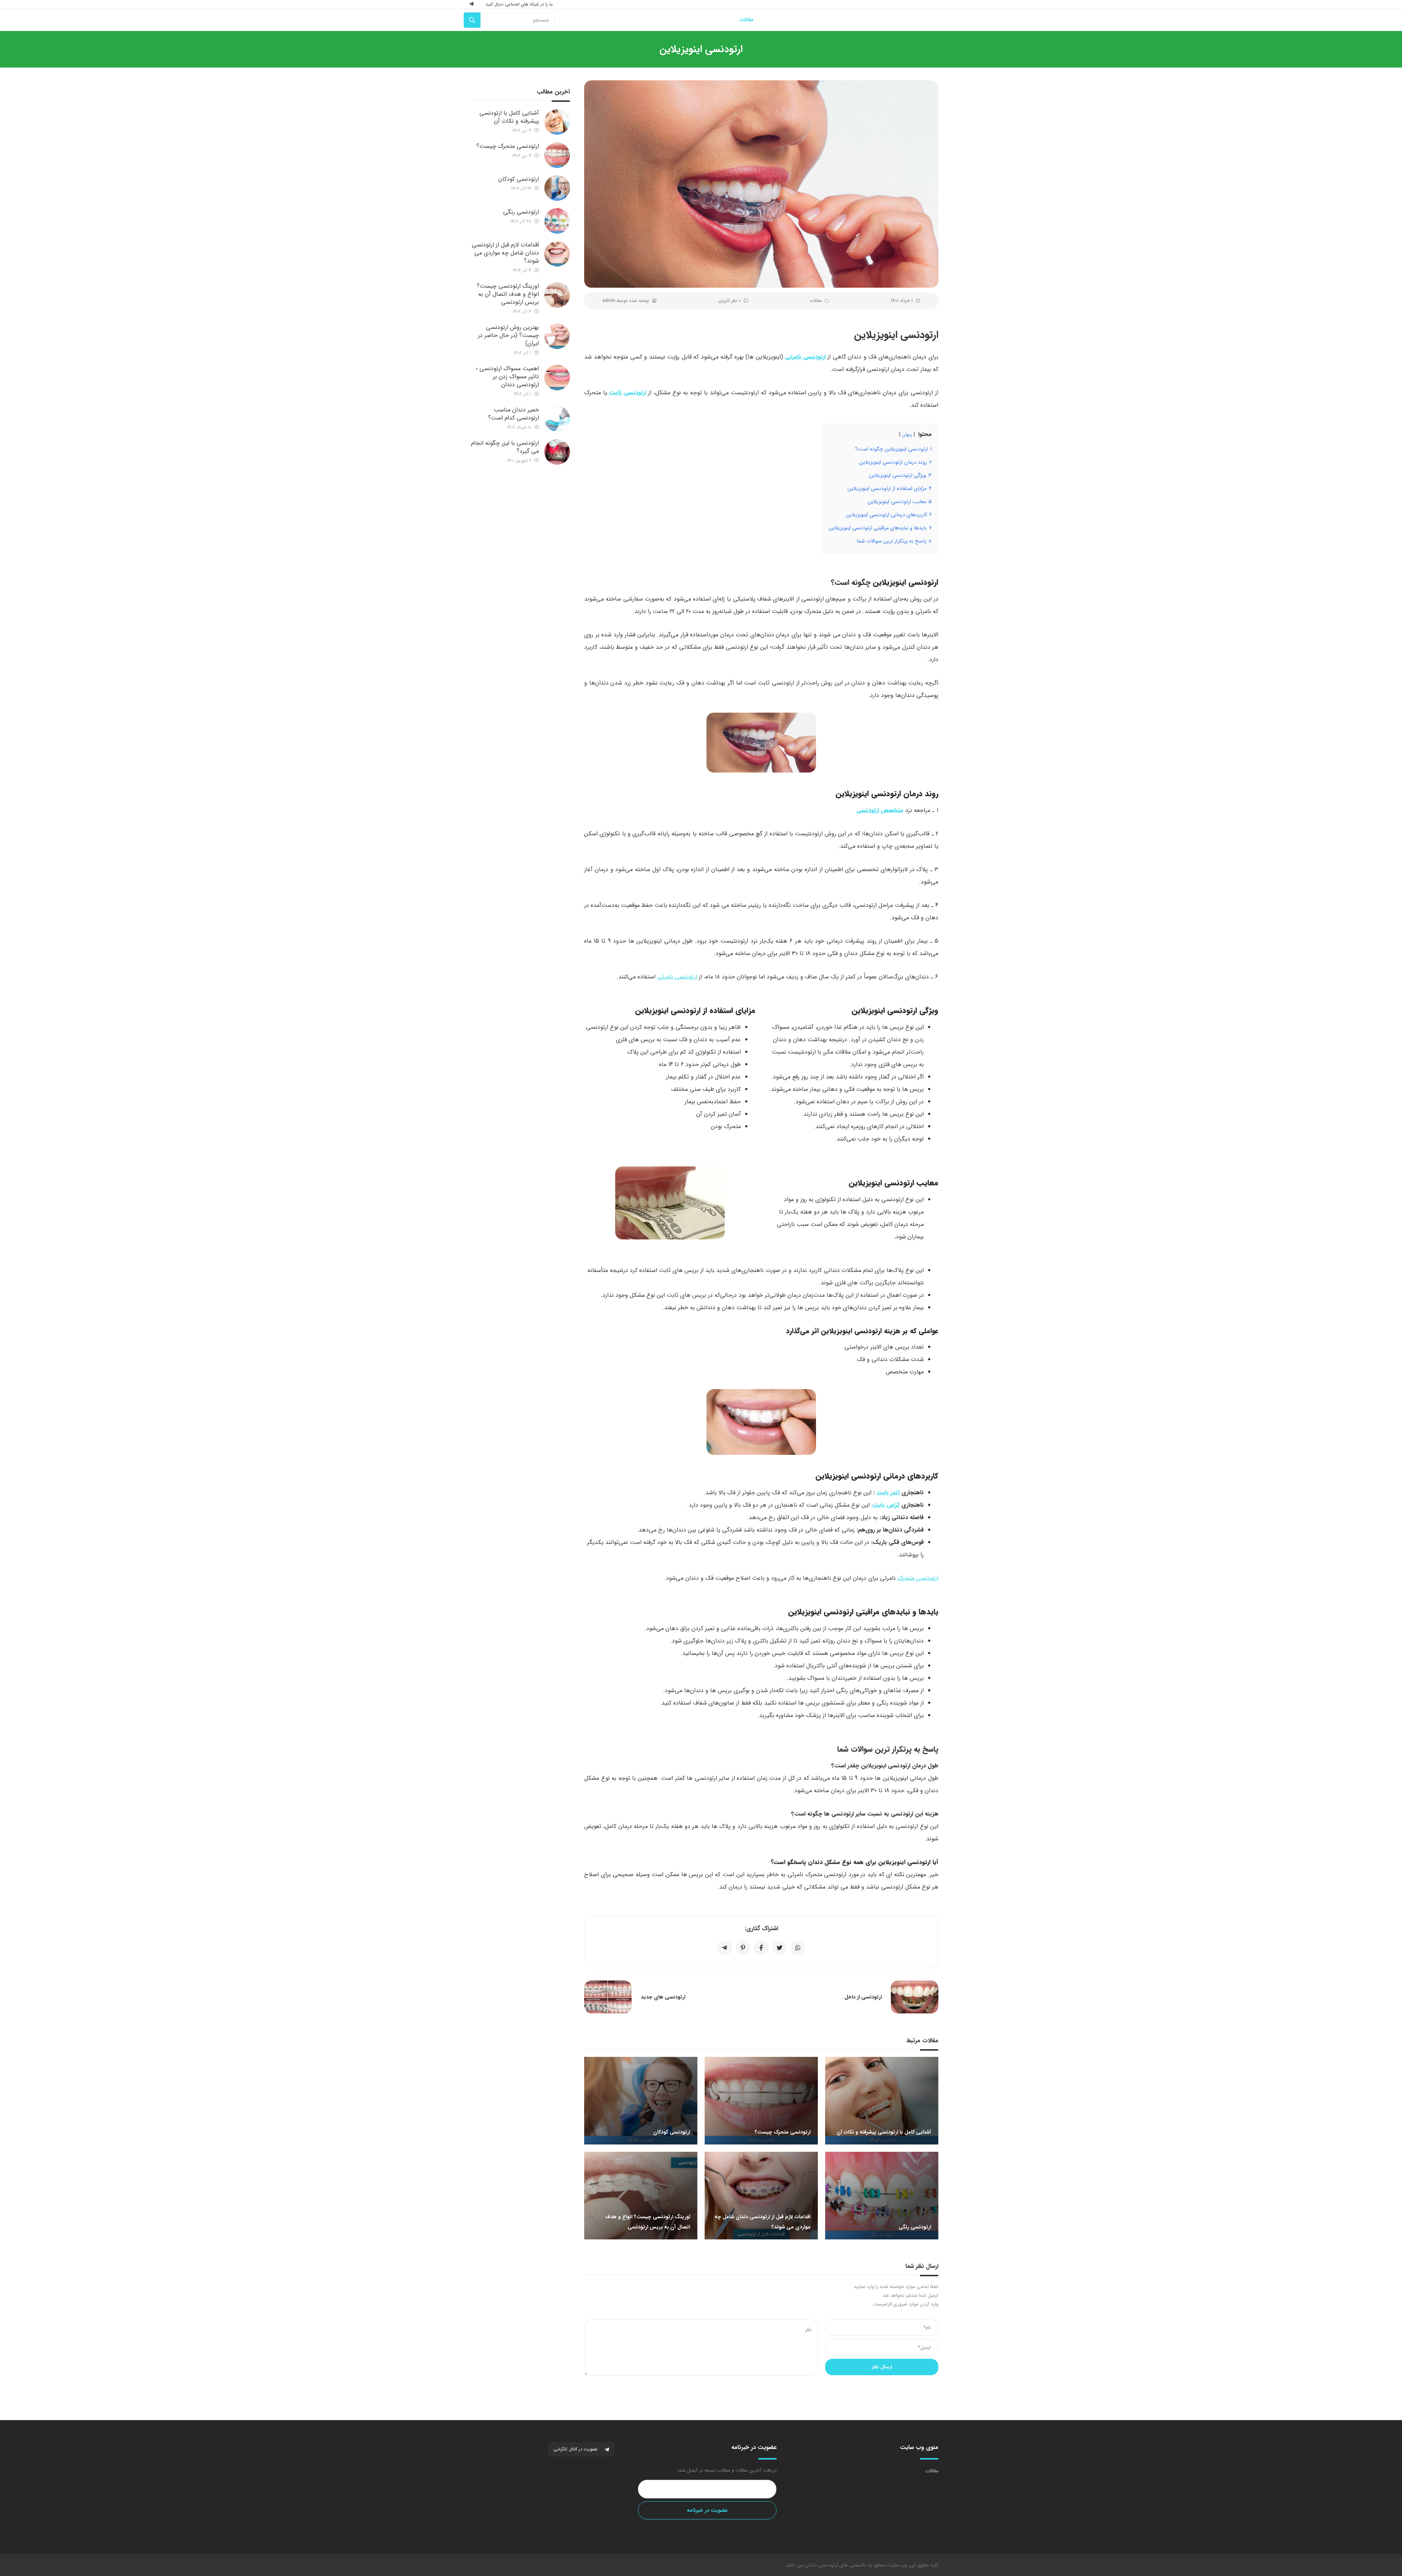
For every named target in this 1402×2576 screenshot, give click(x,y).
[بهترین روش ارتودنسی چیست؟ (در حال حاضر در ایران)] (557, 336)
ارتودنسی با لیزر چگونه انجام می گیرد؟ (505, 447)
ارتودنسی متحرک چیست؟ (508, 146)
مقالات (816, 301)
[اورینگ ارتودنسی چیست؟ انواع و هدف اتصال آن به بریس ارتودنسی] (557, 295)
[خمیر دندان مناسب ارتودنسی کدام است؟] (557, 419)
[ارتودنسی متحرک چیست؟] (557, 155)
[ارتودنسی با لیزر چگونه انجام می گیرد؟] (557, 452)
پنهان (907, 435)
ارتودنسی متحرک (918, 1578)
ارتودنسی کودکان (519, 179)
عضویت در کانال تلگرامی (576, 2449)
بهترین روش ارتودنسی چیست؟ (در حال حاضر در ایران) (508, 335)
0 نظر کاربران (729, 301)
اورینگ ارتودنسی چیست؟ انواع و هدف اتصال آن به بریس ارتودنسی (508, 294)
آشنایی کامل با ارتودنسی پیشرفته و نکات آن (509, 117)
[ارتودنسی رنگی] (557, 221)
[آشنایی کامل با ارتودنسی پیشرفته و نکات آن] (557, 122)
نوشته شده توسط (626, 301)
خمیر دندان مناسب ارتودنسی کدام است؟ (514, 414)
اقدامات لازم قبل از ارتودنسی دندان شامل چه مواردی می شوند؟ (505, 253)
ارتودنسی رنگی (521, 212)
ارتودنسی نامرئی (677, 977)
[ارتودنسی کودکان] (557, 188)
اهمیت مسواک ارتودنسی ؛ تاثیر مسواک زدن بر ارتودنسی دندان (507, 377)
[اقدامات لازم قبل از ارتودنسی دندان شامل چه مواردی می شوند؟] (557, 254)
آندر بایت (888, 1493)
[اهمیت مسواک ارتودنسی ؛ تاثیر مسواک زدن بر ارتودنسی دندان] (557, 377)
